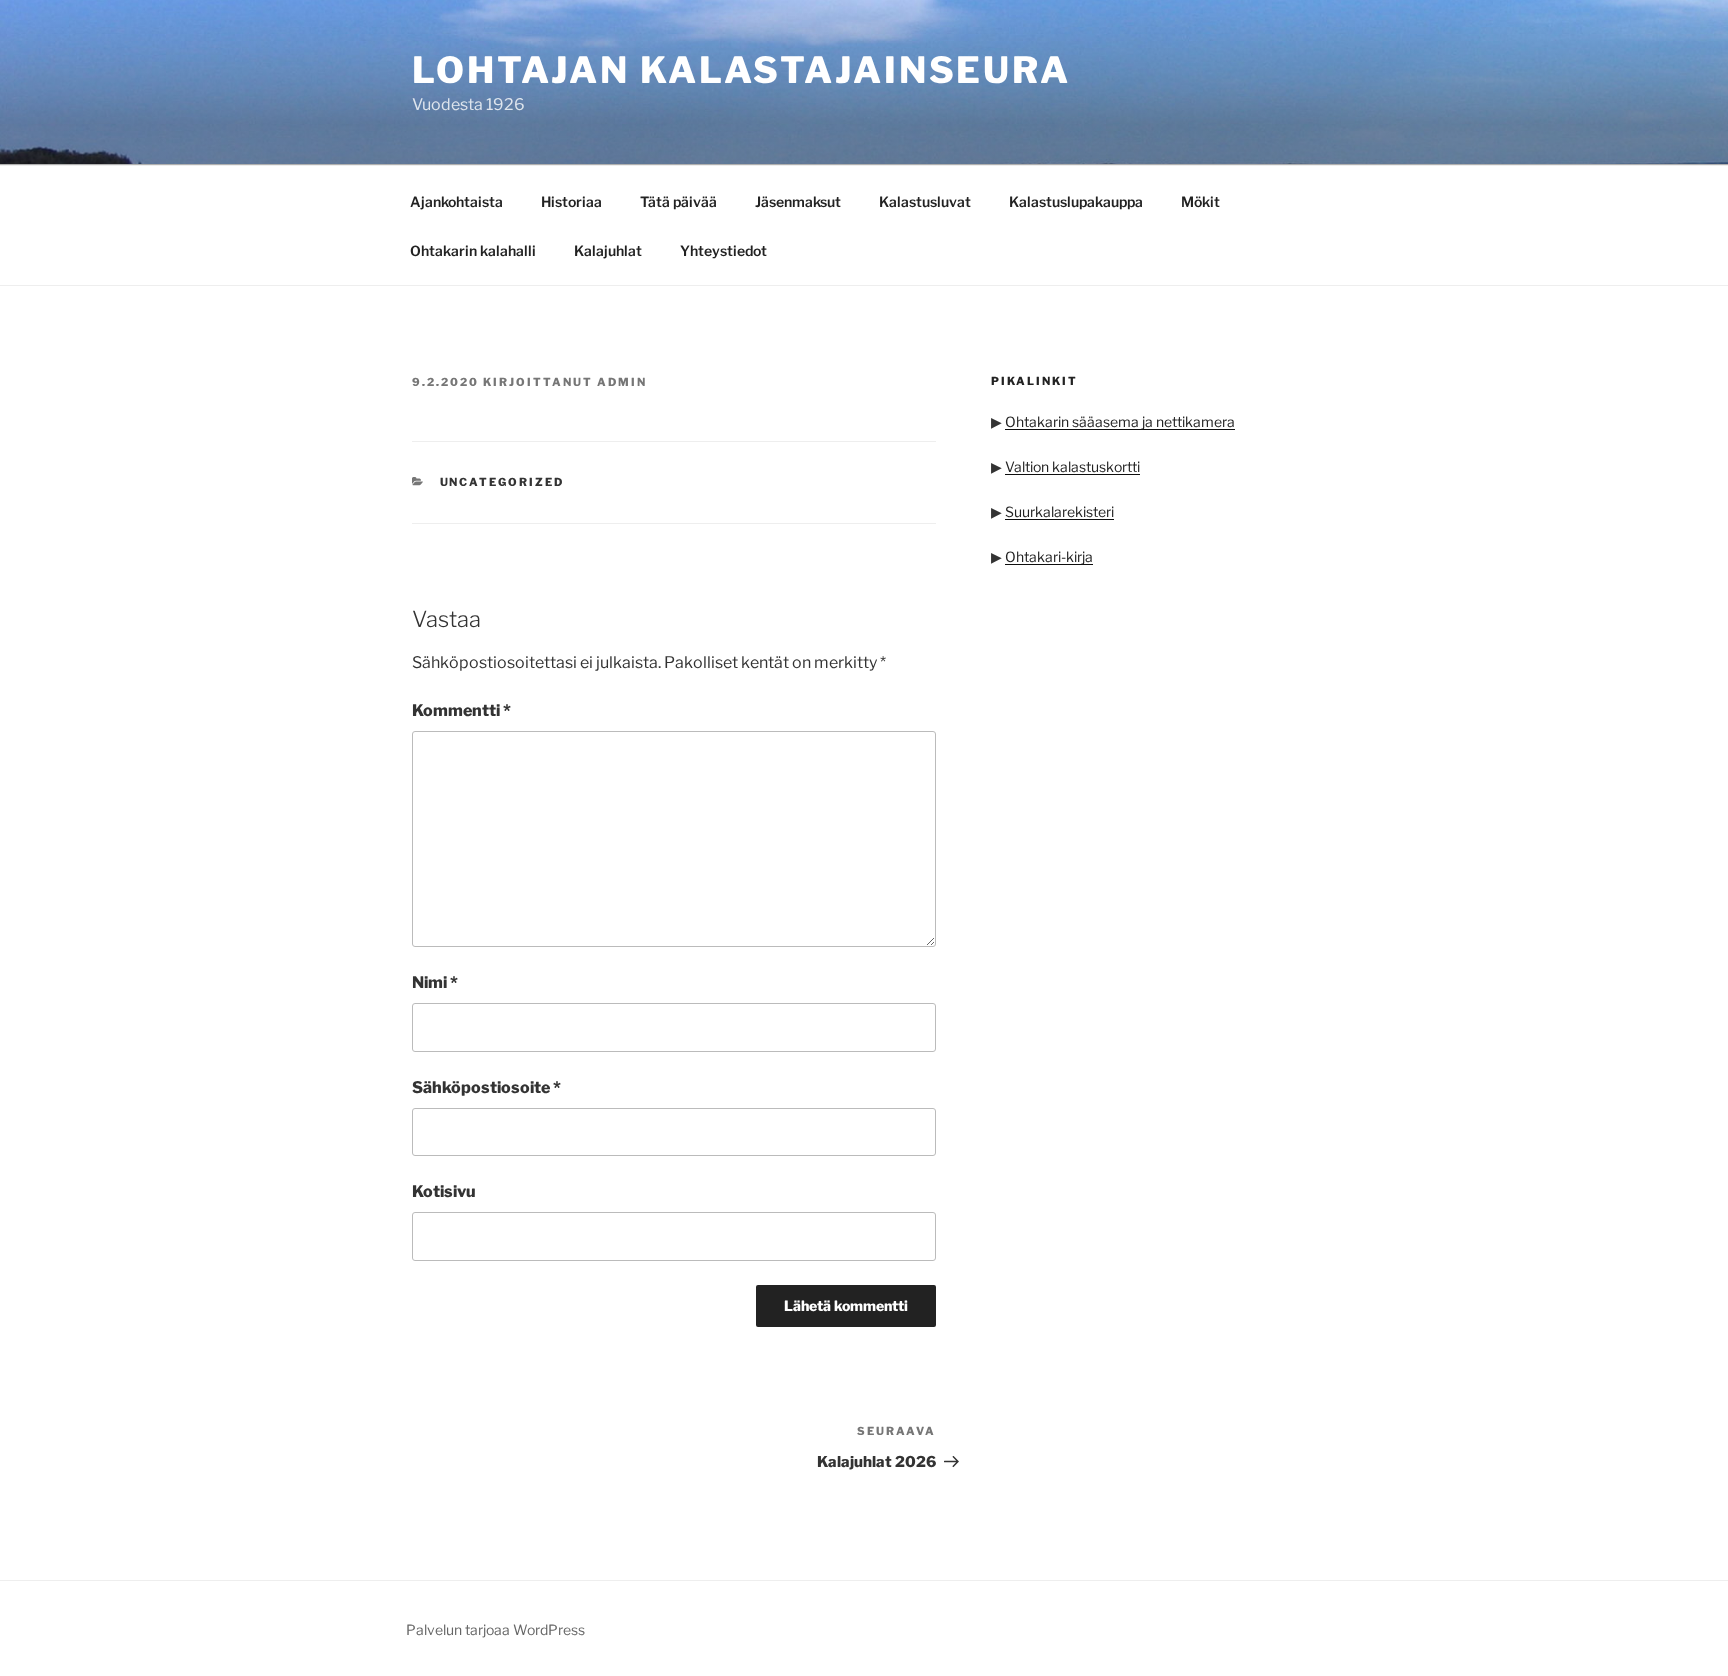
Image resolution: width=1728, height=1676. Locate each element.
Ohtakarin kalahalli (473, 250)
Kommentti (461, 710)
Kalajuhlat (608, 250)
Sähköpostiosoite (486, 1087)
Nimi (435, 982)
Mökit (1200, 201)
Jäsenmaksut (798, 201)
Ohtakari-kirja (1049, 556)
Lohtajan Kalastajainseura (741, 70)
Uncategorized (502, 482)
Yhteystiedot (723, 250)
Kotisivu (444, 1191)
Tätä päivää (678, 201)
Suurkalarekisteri (1059, 511)
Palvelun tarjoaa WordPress (495, 1629)
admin (622, 382)
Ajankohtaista (456, 201)
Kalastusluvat (925, 201)
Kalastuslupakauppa (1076, 201)
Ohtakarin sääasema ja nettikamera (1120, 421)
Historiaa (571, 201)
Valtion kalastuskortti (1072, 466)
